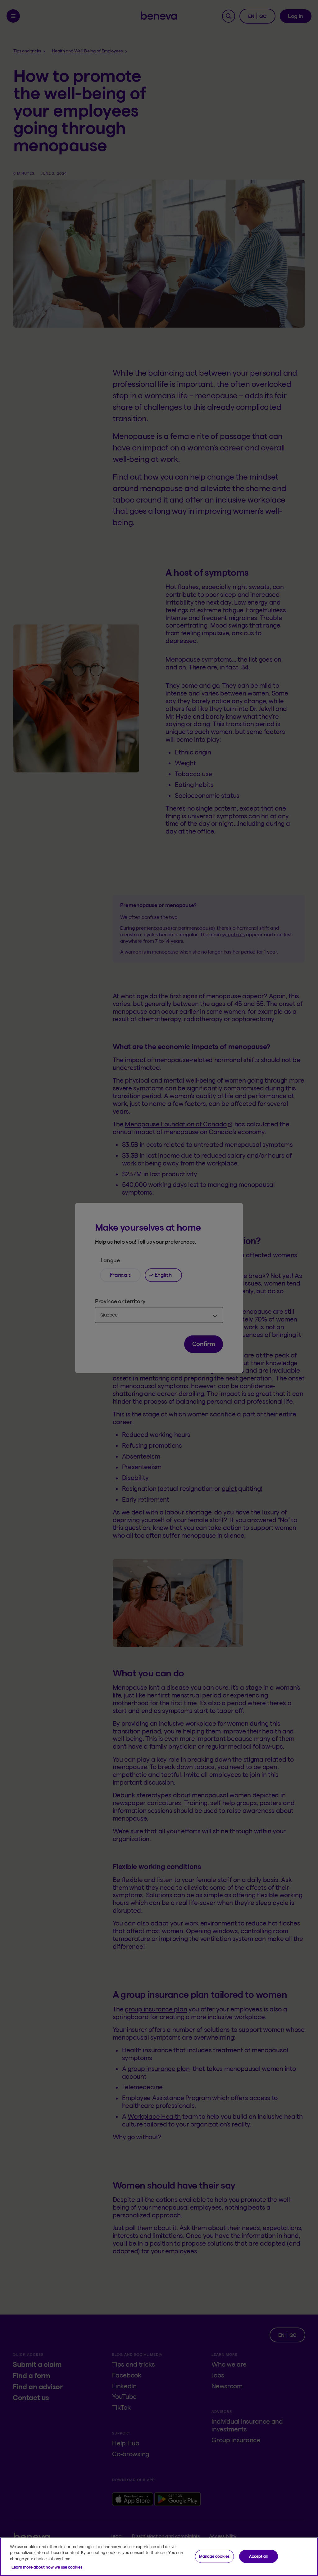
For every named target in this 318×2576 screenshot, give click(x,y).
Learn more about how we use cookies (47, 2567)
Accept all (258, 2556)
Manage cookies (214, 2556)
